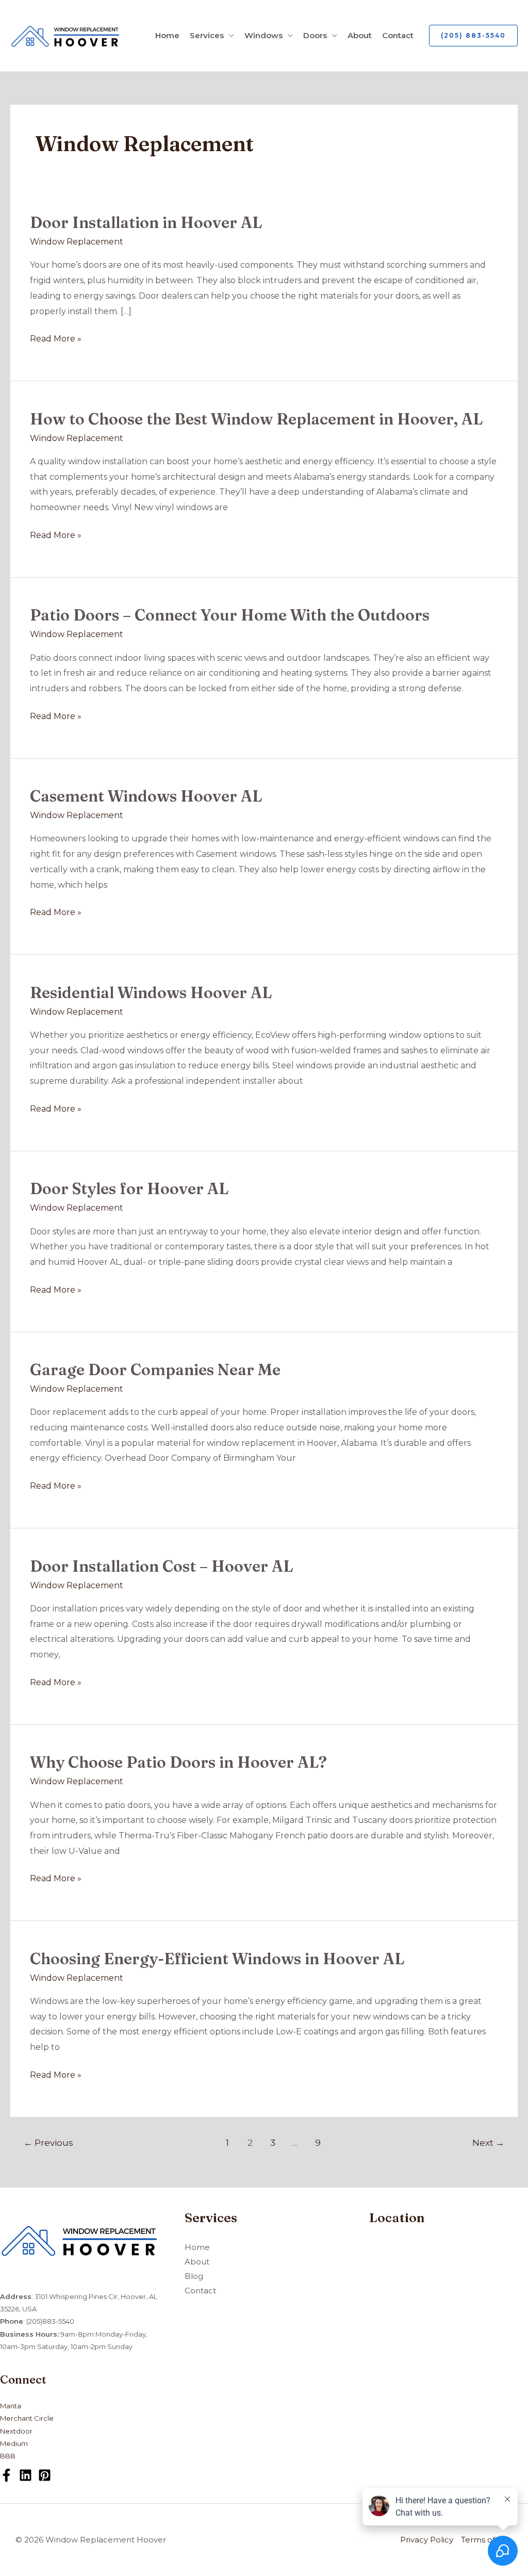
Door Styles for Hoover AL (129, 1189)
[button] (473, 36)
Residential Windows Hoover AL (151, 993)
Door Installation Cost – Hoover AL (161, 1566)
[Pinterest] (45, 2475)
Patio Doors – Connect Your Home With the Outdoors (230, 615)
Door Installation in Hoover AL (146, 223)
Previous (48, 2142)
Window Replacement (77, 242)
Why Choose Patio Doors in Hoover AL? (178, 1762)
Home (167, 35)
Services (207, 35)
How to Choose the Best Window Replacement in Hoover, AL (256, 419)
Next (488, 2142)
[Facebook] (6, 2475)
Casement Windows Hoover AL (146, 796)
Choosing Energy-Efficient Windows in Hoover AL (217, 1959)
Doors (315, 35)
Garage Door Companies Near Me (155, 1370)
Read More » (56, 337)
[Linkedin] (26, 2475)
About (360, 35)
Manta (11, 2406)
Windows (263, 35)
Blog (194, 2276)
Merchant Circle (27, 2418)
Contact (398, 35)
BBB (8, 2456)
